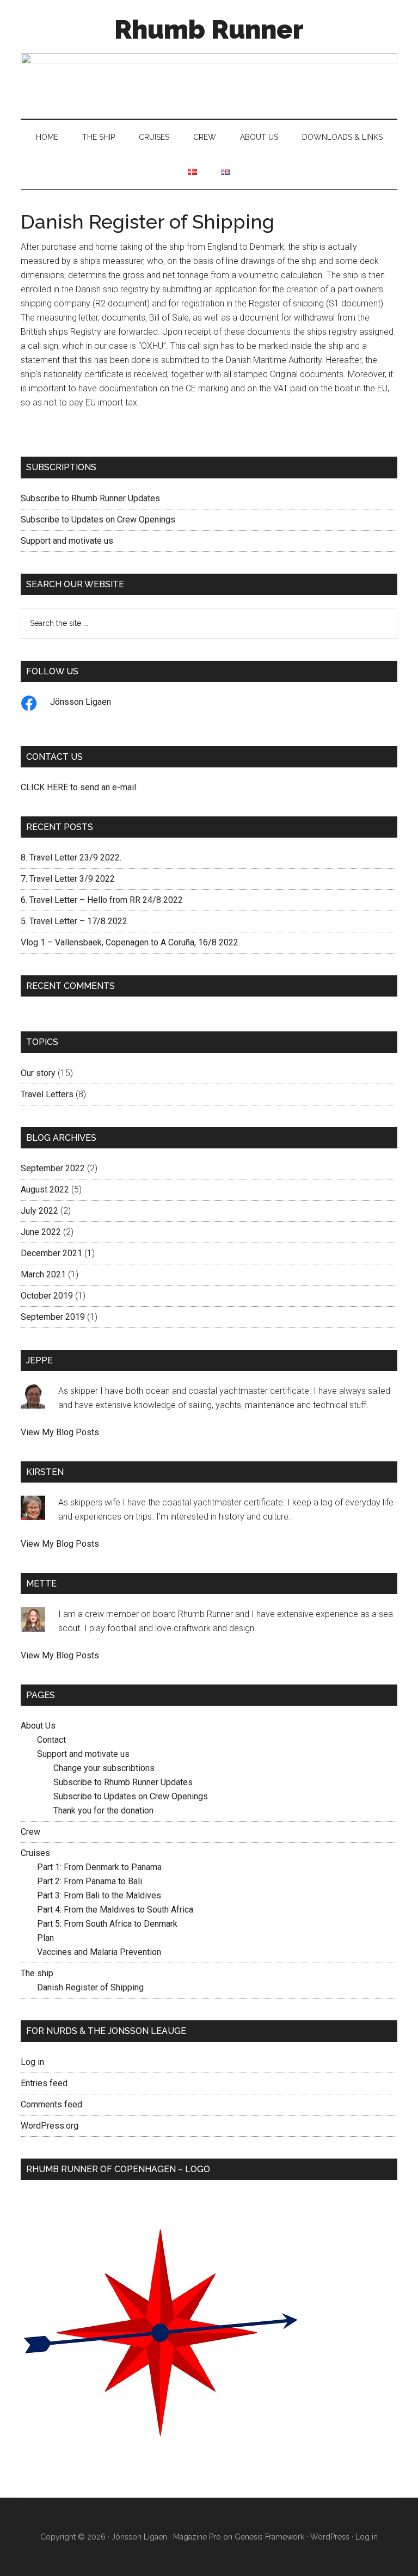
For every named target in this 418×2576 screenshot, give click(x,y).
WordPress (330, 2537)
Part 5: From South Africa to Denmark (107, 1924)
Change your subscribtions (104, 1768)
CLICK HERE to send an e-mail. (79, 787)
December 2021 (51, 1253)
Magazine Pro (197, 2537)
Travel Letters (47, 1094)
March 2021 (43, 1274)
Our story (38, 1073)
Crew (30, 1832)
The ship (37, 1973)
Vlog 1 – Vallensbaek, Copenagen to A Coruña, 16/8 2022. (130, 942)
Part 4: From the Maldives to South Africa (115, 1910)
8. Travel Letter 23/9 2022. (71, 857)
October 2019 (47, 1296)
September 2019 (53, 1317)
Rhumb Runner (209, 29)
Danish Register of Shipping (90, 1987)
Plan (45, 1938)
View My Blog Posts (60, 1432)
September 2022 (53, 1168)
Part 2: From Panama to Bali (90, 1881)
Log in (32, 2062)
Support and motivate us (67, 541)
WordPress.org (50, 2126)
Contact (51, 1740)
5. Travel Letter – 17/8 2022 (74, 921)
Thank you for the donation (103, 1810)
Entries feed (44, 2083)
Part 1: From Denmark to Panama (99, 1867)
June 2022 (41, 1232)
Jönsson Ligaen (81, 702)
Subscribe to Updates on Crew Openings (98, 519)
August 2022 (45, 1189)
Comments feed (51, 2104)
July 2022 (39, 1211)
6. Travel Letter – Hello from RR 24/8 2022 (102, 900)
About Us (38, 1726)
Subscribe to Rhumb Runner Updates (90, 498)
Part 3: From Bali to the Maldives (99, 1895)
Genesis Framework (269, 2537)
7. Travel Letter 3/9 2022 (68, 879)
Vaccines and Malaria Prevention (99, 1952)
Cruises (35, 1853)
